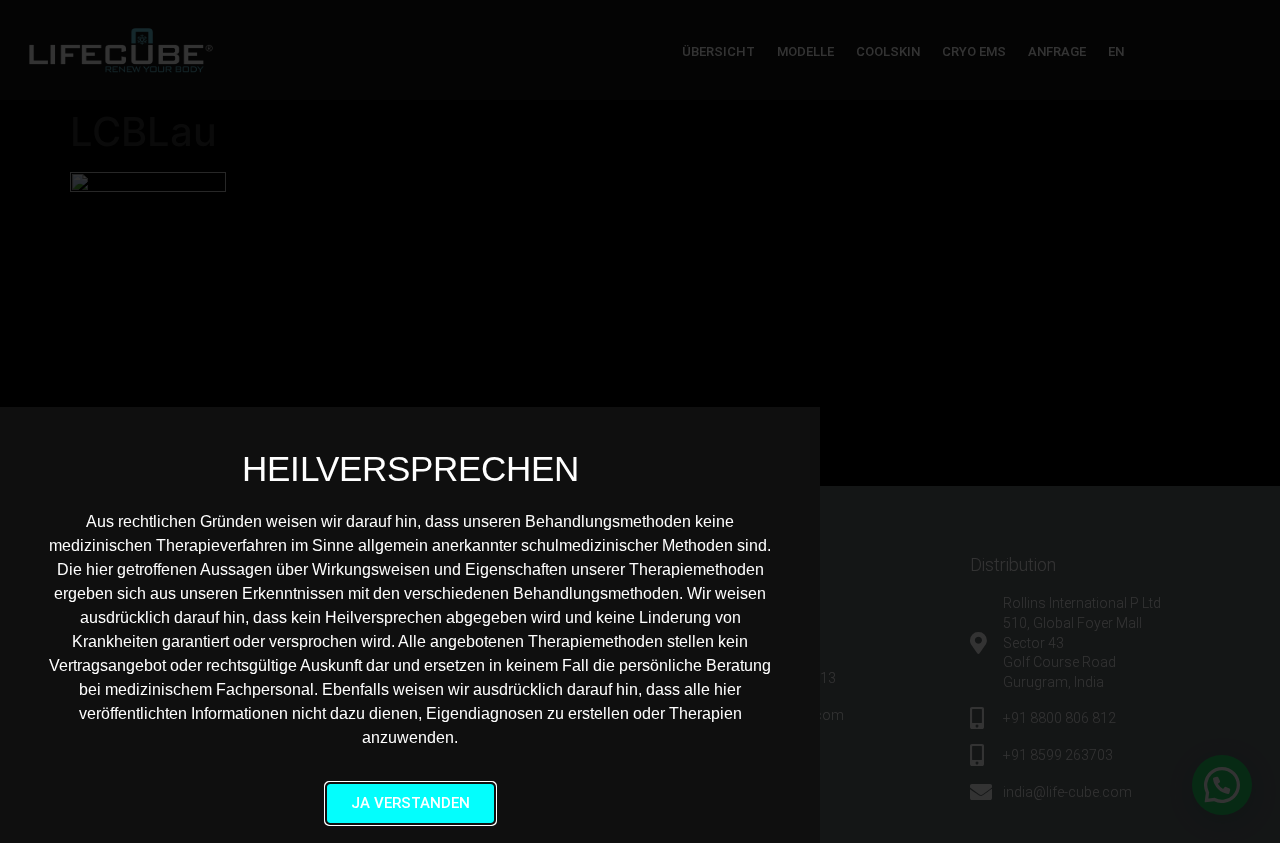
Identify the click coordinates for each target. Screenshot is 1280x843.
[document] (640, 421)
